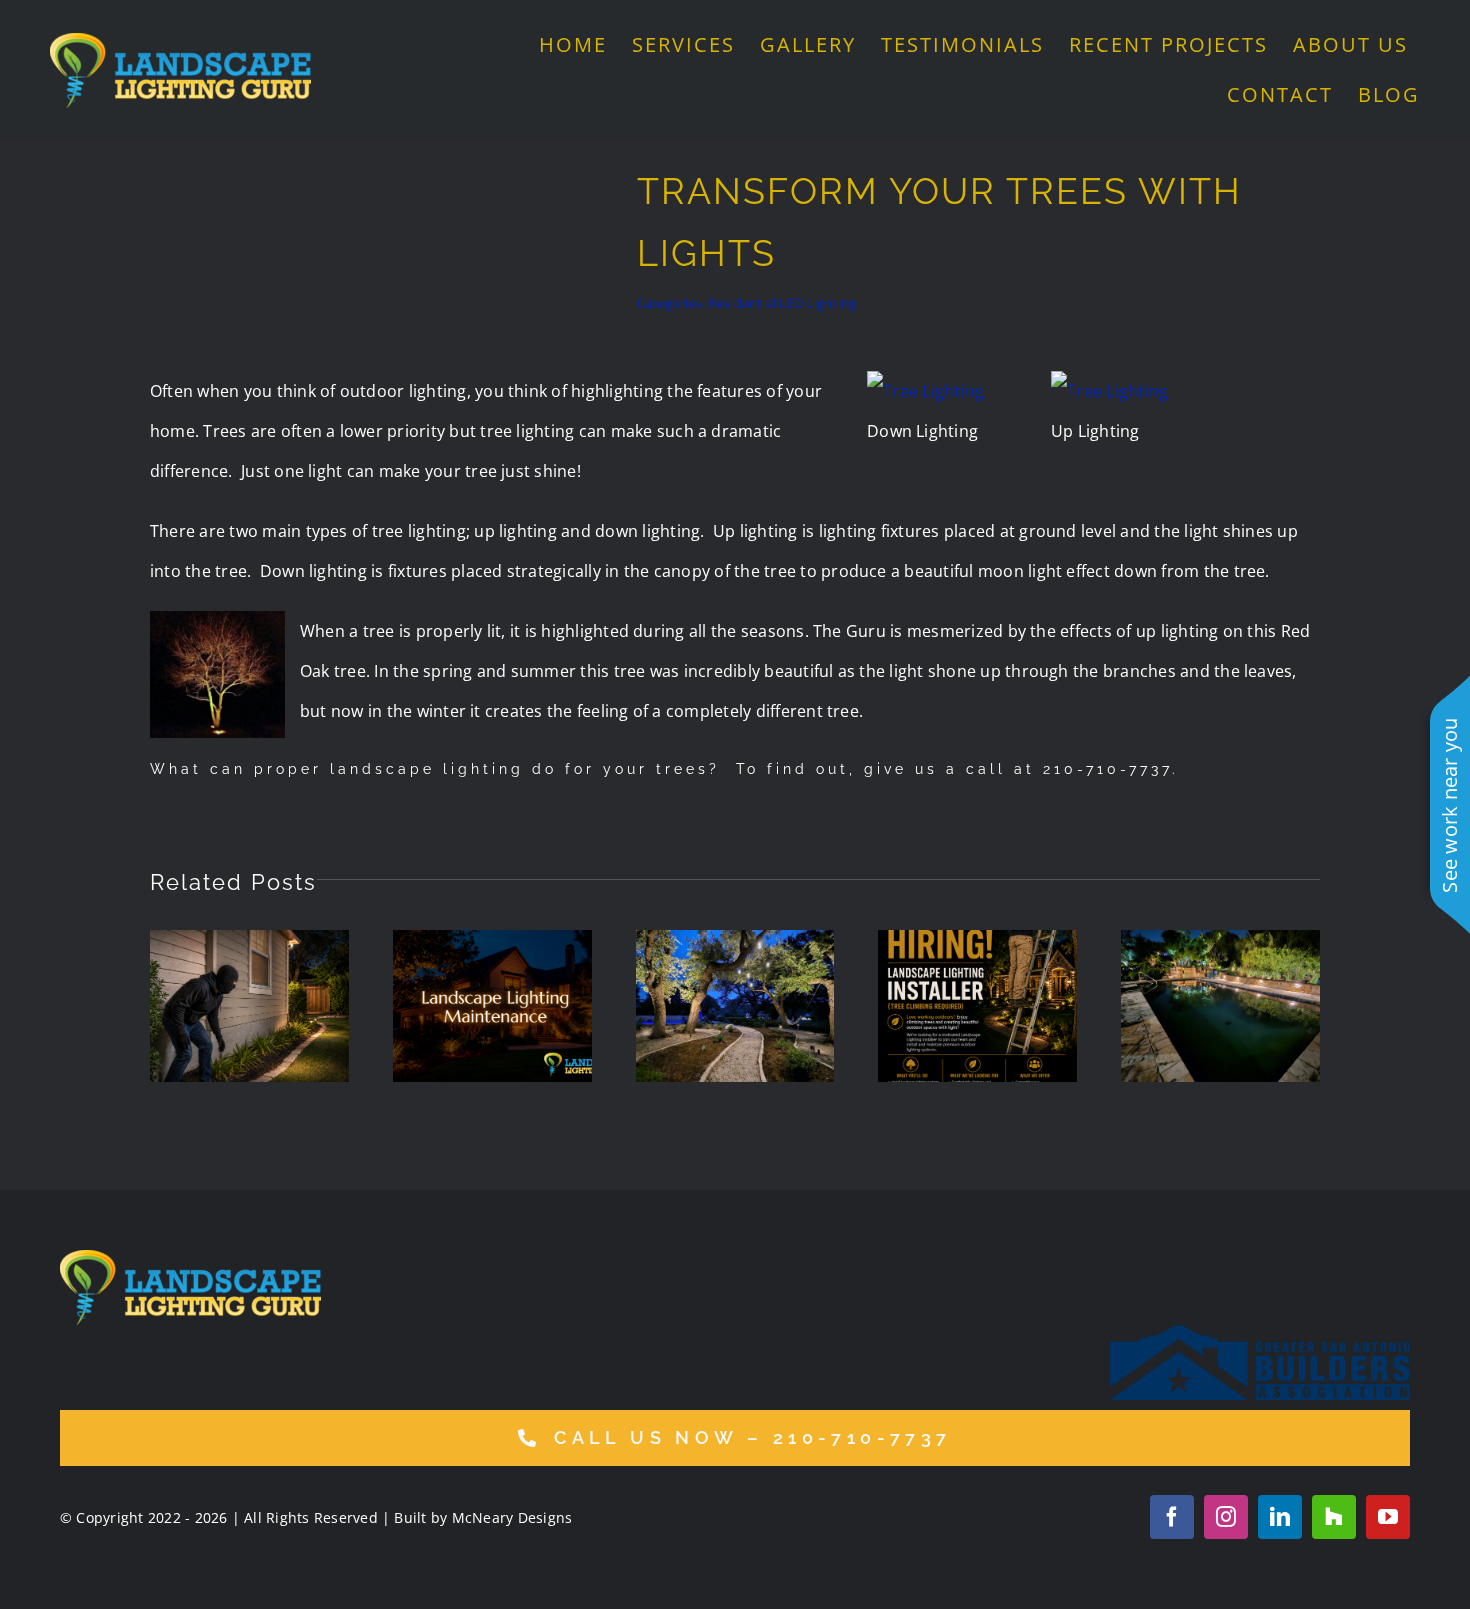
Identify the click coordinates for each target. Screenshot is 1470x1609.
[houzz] (1334, 1517)
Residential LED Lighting (783, 303)
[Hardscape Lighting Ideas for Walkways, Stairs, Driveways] (1220, 1006)
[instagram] (1226, 1517)
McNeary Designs (512, 1517)
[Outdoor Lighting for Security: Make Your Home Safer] (249, 1006)
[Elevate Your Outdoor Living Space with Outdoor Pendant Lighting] (735, 1006)
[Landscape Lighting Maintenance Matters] (492, 1006)
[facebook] (1172, 1517)
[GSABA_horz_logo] (1260, 1333)
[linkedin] (1280, 1517)
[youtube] (1388, 1517)
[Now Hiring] (977, 1006)
